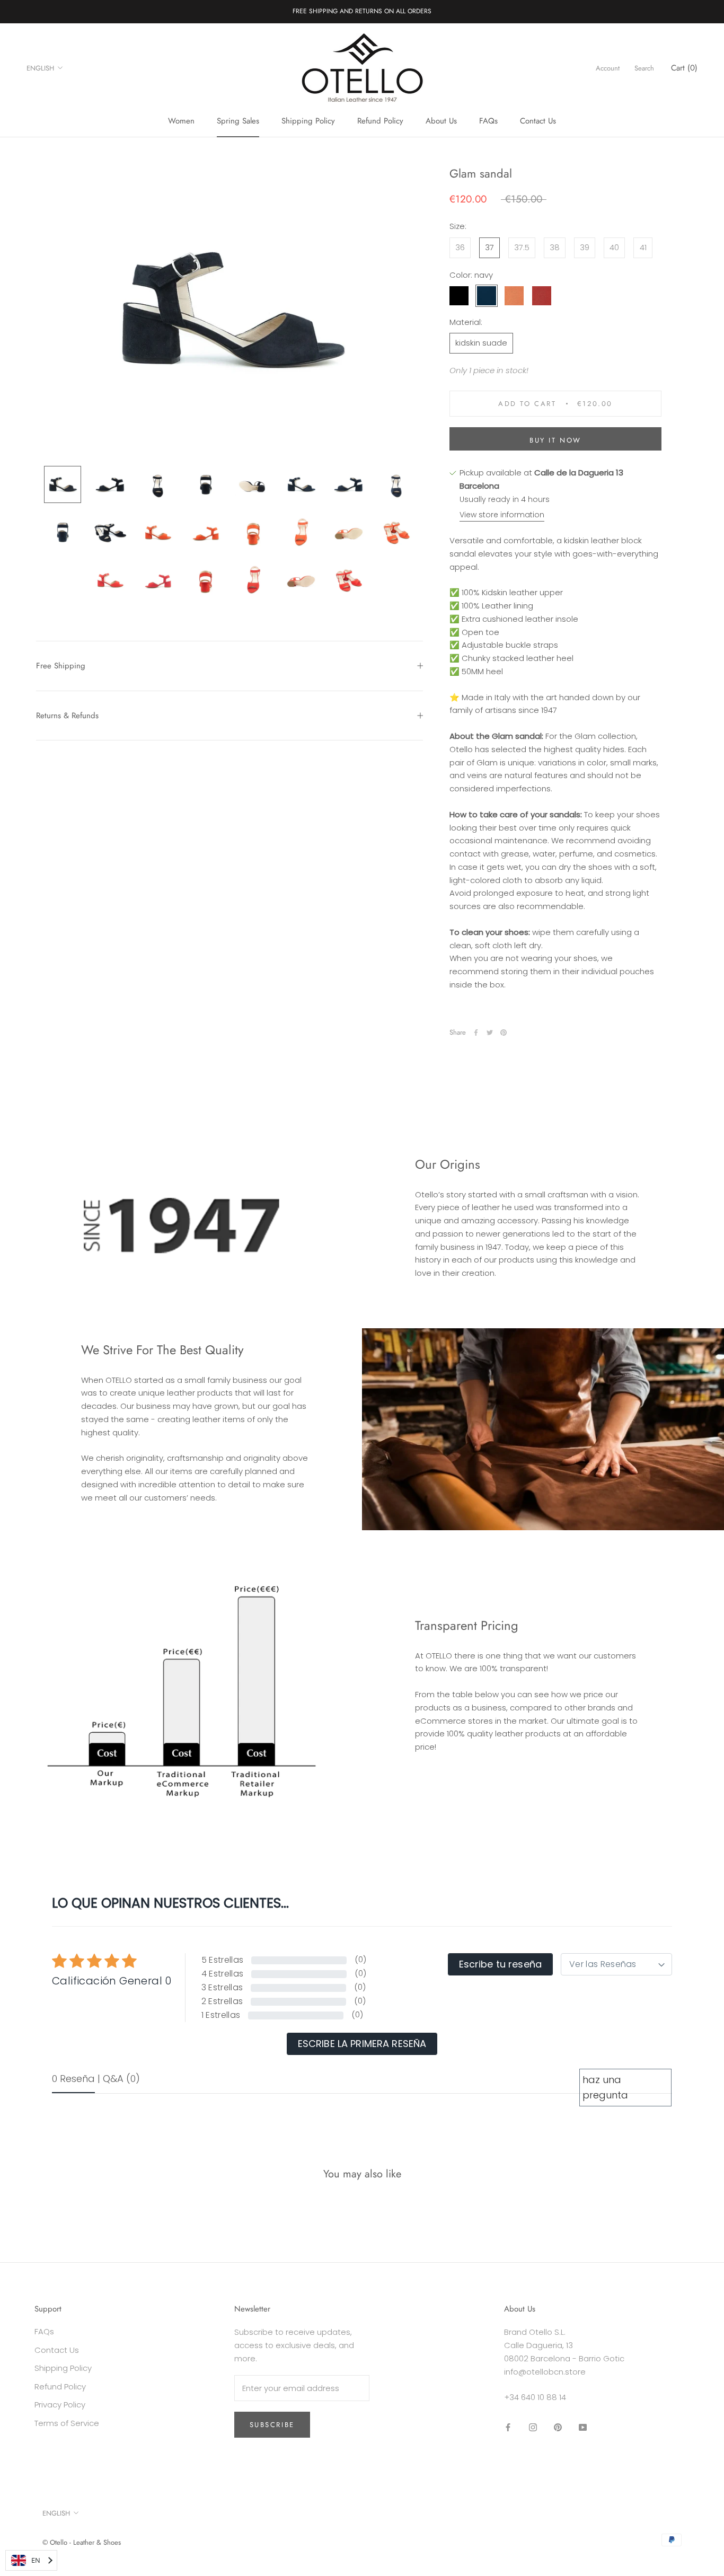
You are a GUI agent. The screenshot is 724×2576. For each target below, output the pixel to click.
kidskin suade (481, 343)
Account (608, 68)
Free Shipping (61, 666)
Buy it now (555, 440)
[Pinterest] (504, 1033)
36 (460, 247)
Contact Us (538, 121)
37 (489, 247)
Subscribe (272, 2425)
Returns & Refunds (67, 716)
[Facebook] (476, 1033)
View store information (502, 515)
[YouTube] (583, 2427)
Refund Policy (380, 121)
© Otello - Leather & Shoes (82, 2542)
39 (585, 247)
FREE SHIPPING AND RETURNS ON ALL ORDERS (362, 11)
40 (614, 247)
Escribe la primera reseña (362, 2044)
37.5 (522, 247)
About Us (441, 121)
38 (555, 247)
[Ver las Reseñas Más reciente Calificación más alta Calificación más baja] (616, 1964)
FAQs (488, 121)
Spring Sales (238, 121)
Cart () (684, 68)
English (40, 68)
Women (181, 121)
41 (643, 247)
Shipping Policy (308, 121)
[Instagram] (533, 2427)
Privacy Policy (60, 2405)
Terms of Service (67, 2423)
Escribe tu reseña (500, 1964)
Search (644, 68)
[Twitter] (490, 1033)
